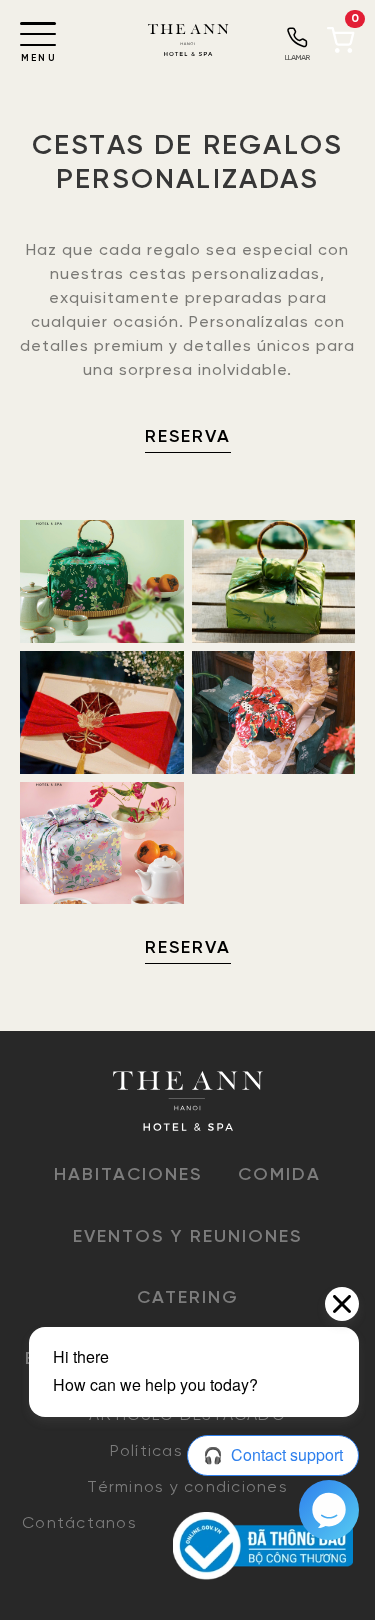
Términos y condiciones (187, 1487)
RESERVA (188, 437)
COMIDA (279, 1175)
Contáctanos (79, 1523)
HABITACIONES (128, 1175)
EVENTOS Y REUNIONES (187, 1237)
